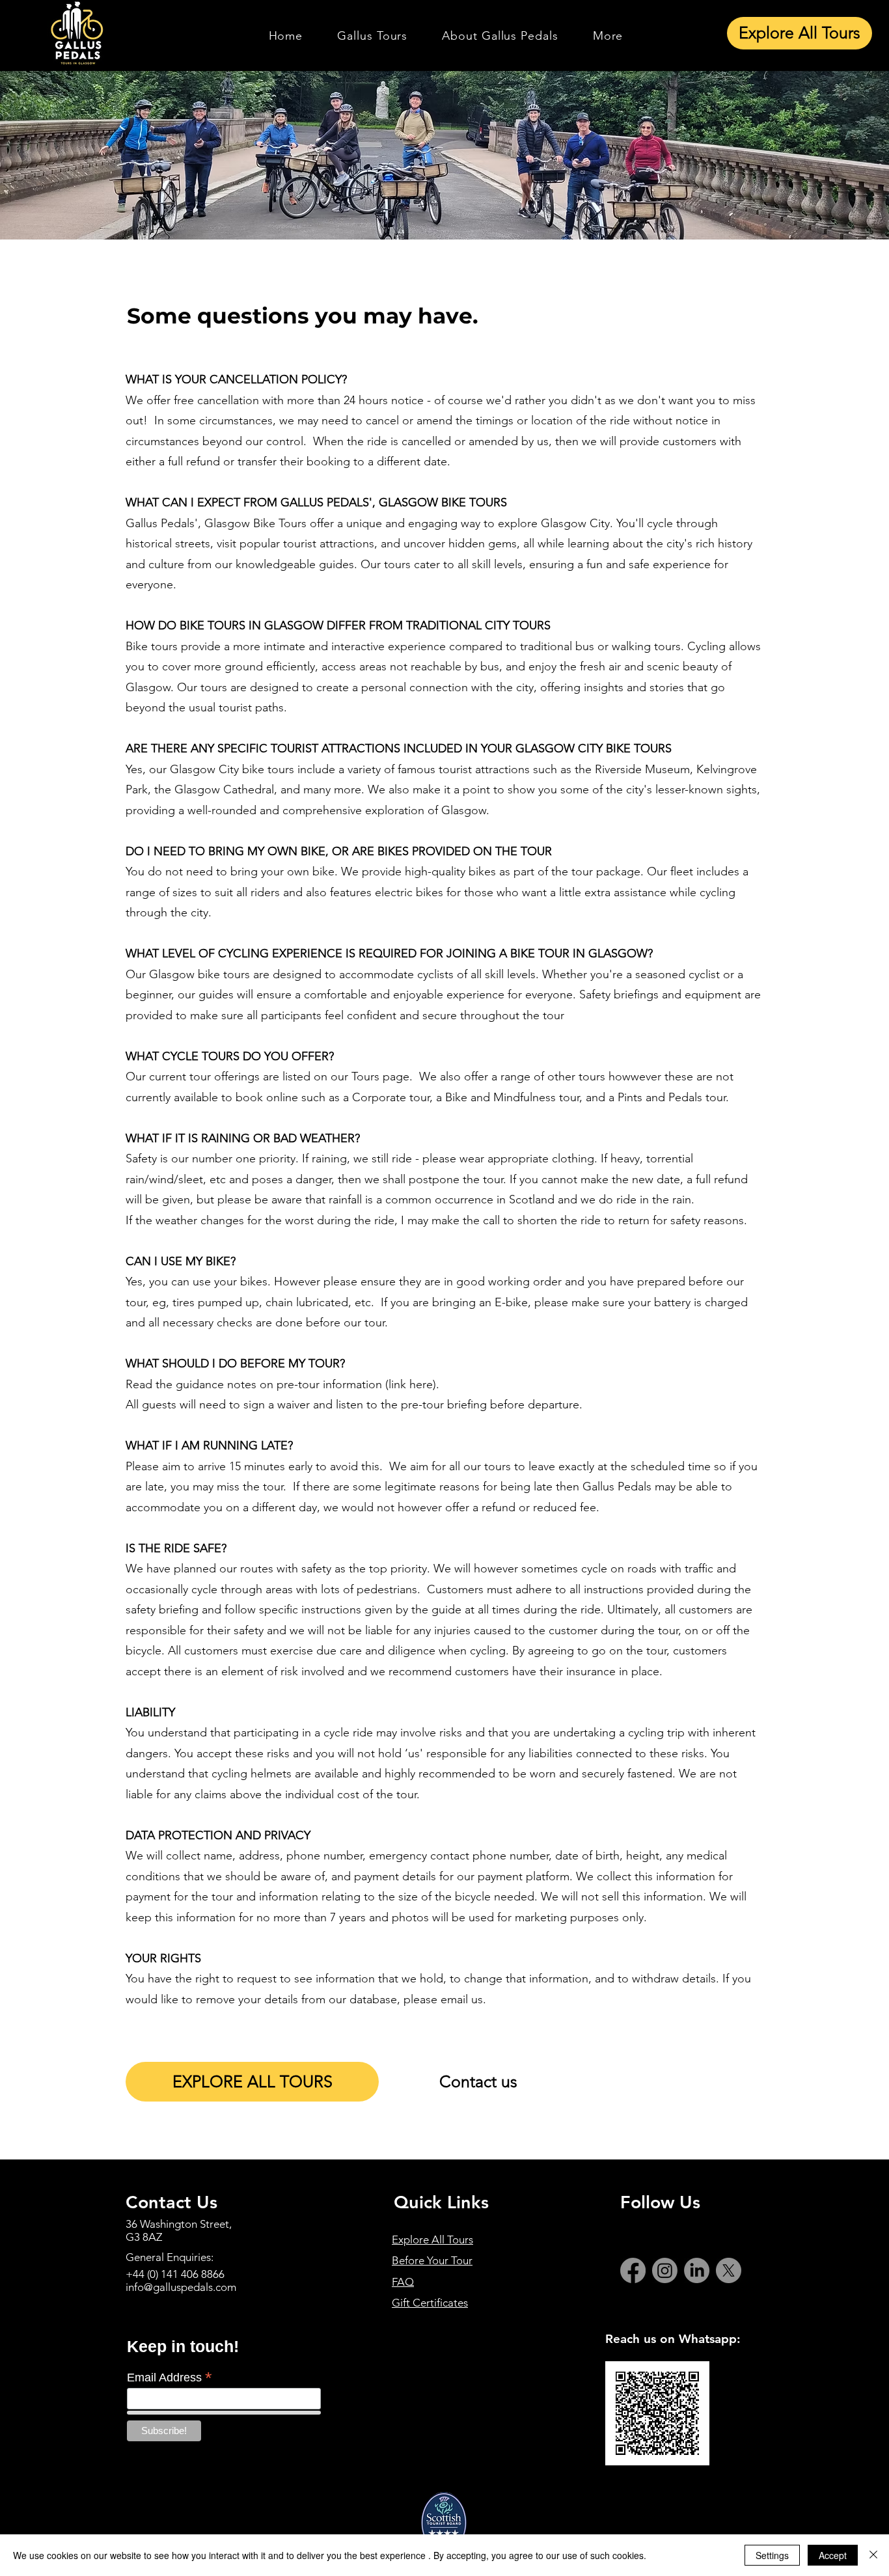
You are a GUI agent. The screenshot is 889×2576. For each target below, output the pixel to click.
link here (411, 1384)
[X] (729, 2270)
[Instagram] (665, 2270)
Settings (772, 2555)
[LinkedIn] (697, 2270)
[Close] (873, 2555)
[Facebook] (633, 2270)
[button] (373, 36)
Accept (833, 2555)
